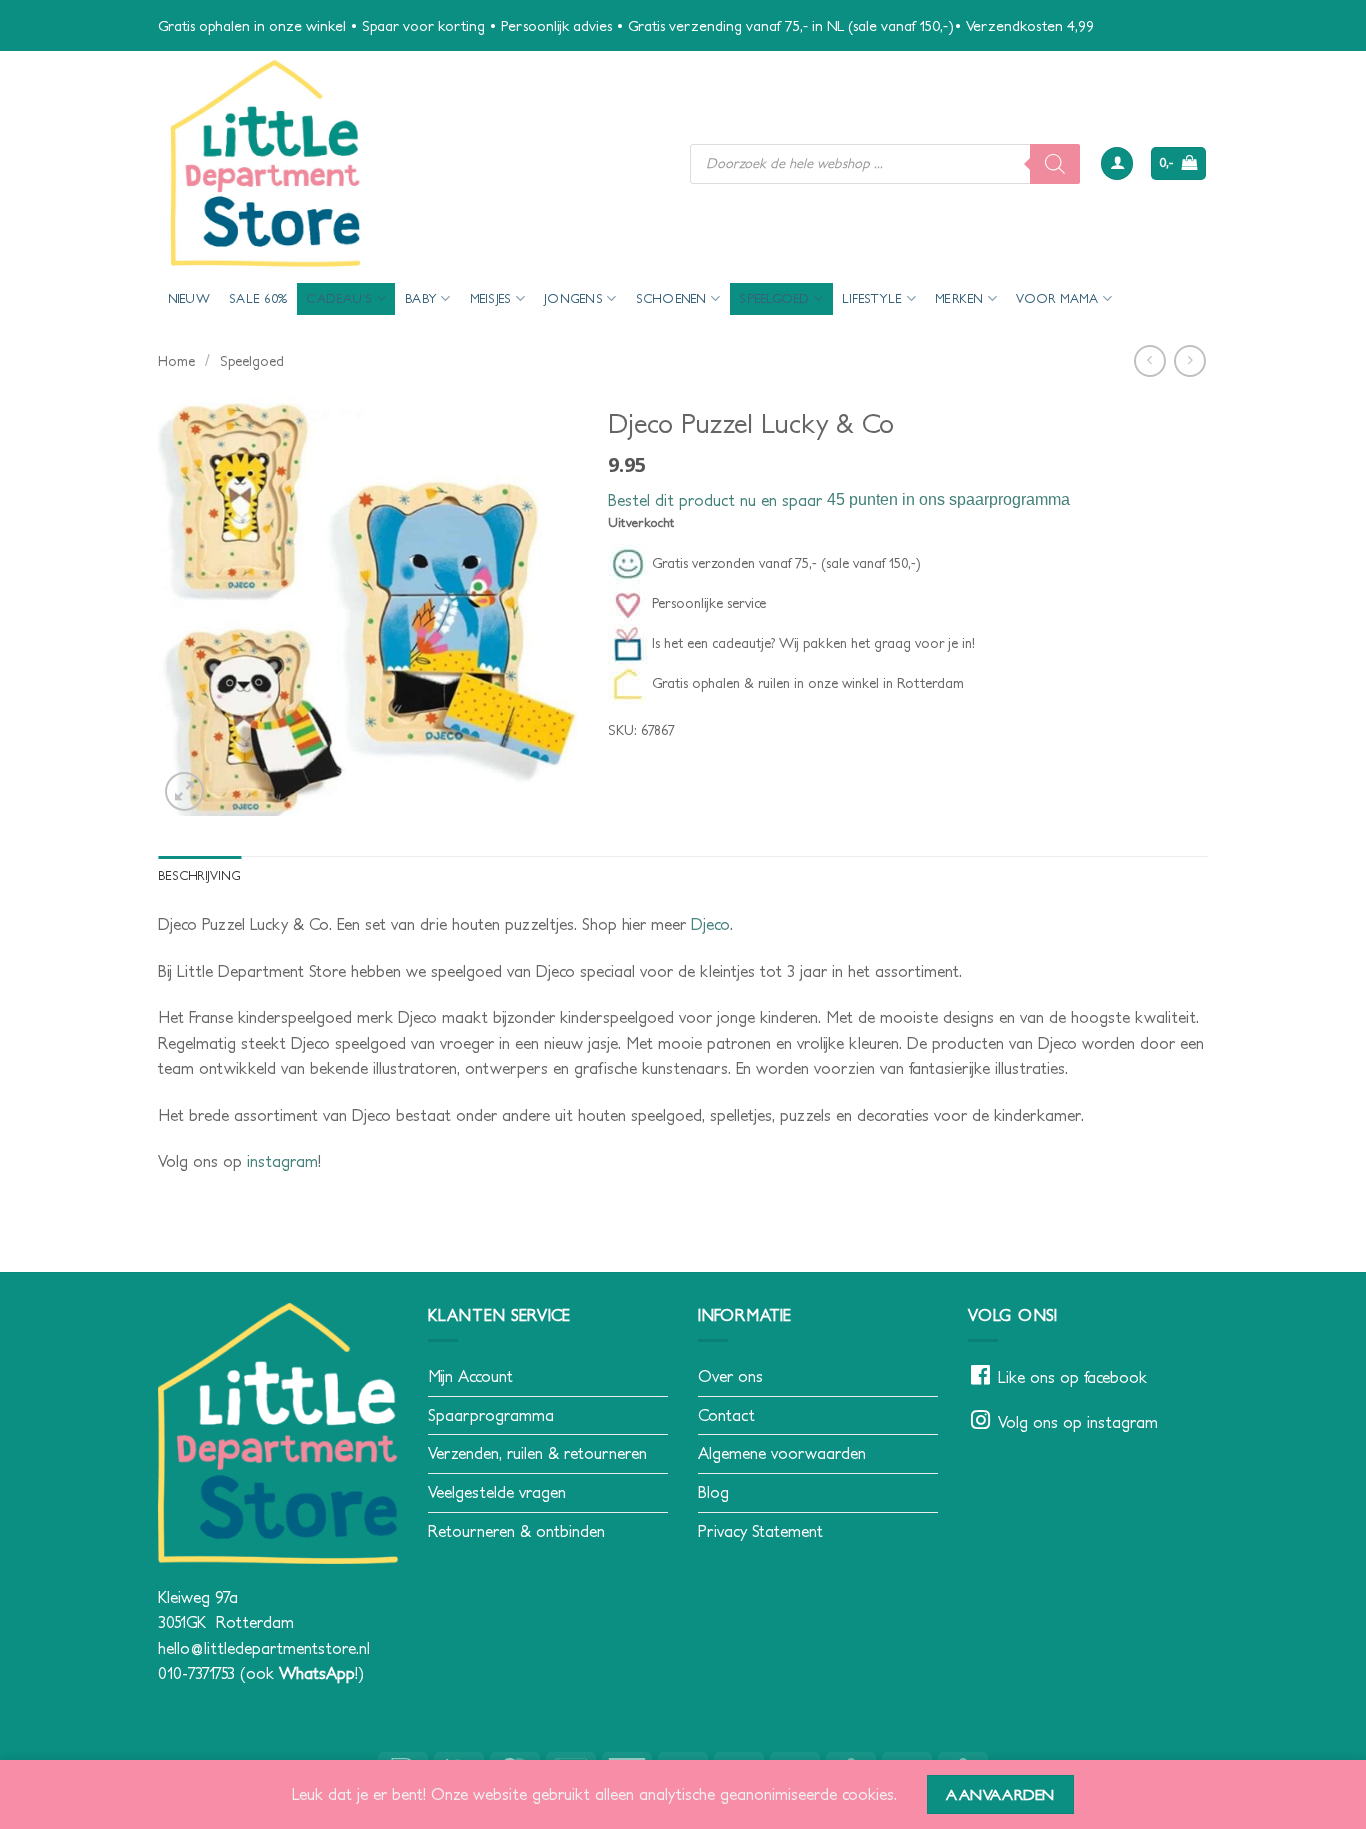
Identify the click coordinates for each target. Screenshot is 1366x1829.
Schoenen (671, 298)
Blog (713, 1492)
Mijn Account (470, 1376)
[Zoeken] (1055, 164)
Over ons (730, 1376)
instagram (282, 1161)
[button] (1117, 163)
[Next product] (1149, 360)
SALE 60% (258, 298)
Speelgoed (774, 298)
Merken (959, 298)
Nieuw (189, 298)
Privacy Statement (760, 1531)
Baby (421, 298)
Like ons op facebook (1072, 1377)
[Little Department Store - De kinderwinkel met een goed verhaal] (409, 163)
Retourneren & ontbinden (516, 1531)
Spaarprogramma (491, 1415)
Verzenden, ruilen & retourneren (537, 1453)
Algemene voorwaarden (782, 1453)
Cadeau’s (339, 298)
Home (176, 361)
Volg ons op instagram (1078, 1422)
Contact (726, 1415)
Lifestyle (872, 298)
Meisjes (491, 298)
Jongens (573, 298)
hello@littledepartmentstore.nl (264, 1648)
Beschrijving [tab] (199, 875)
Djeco (710, 924)
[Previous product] (1189, 360)
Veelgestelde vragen (497, 1492)
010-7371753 (196, 1673)
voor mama (1057, 298)
